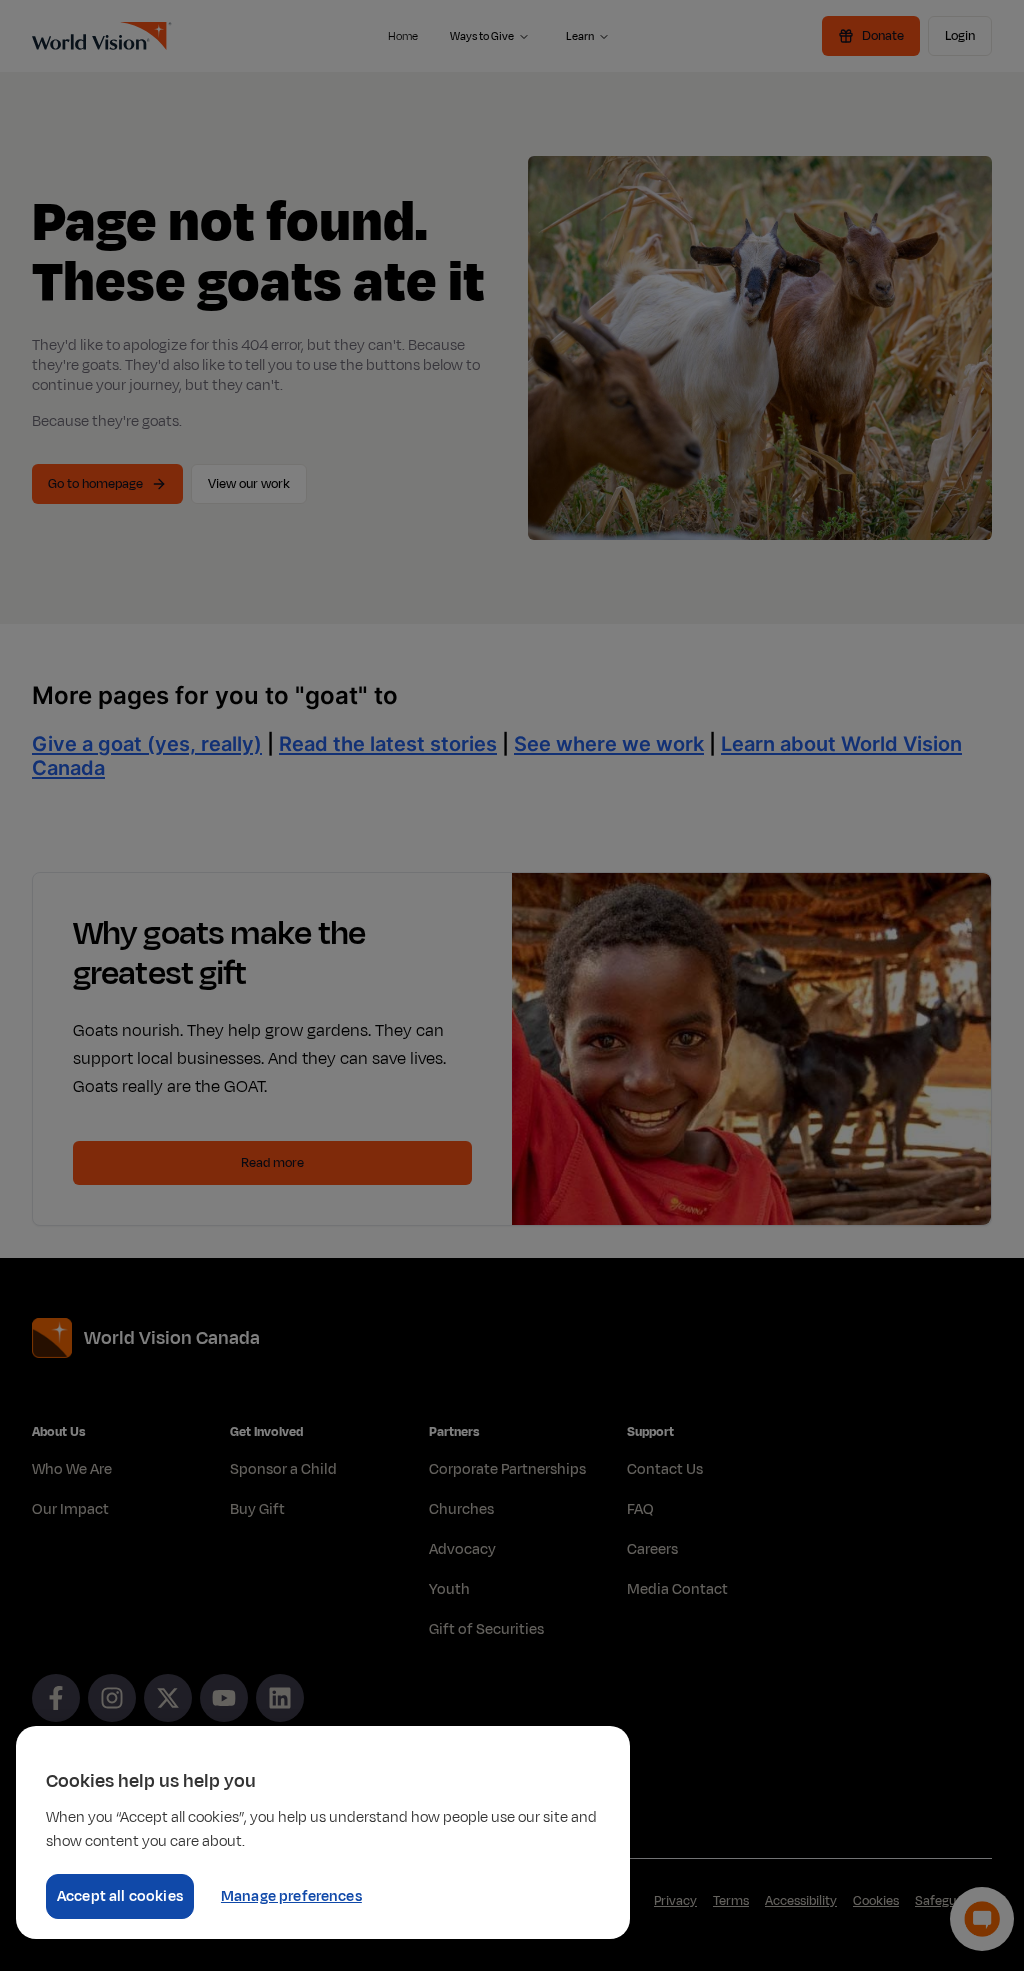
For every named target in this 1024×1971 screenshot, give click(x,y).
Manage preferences (291, 1896)
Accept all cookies (120, 1896)
